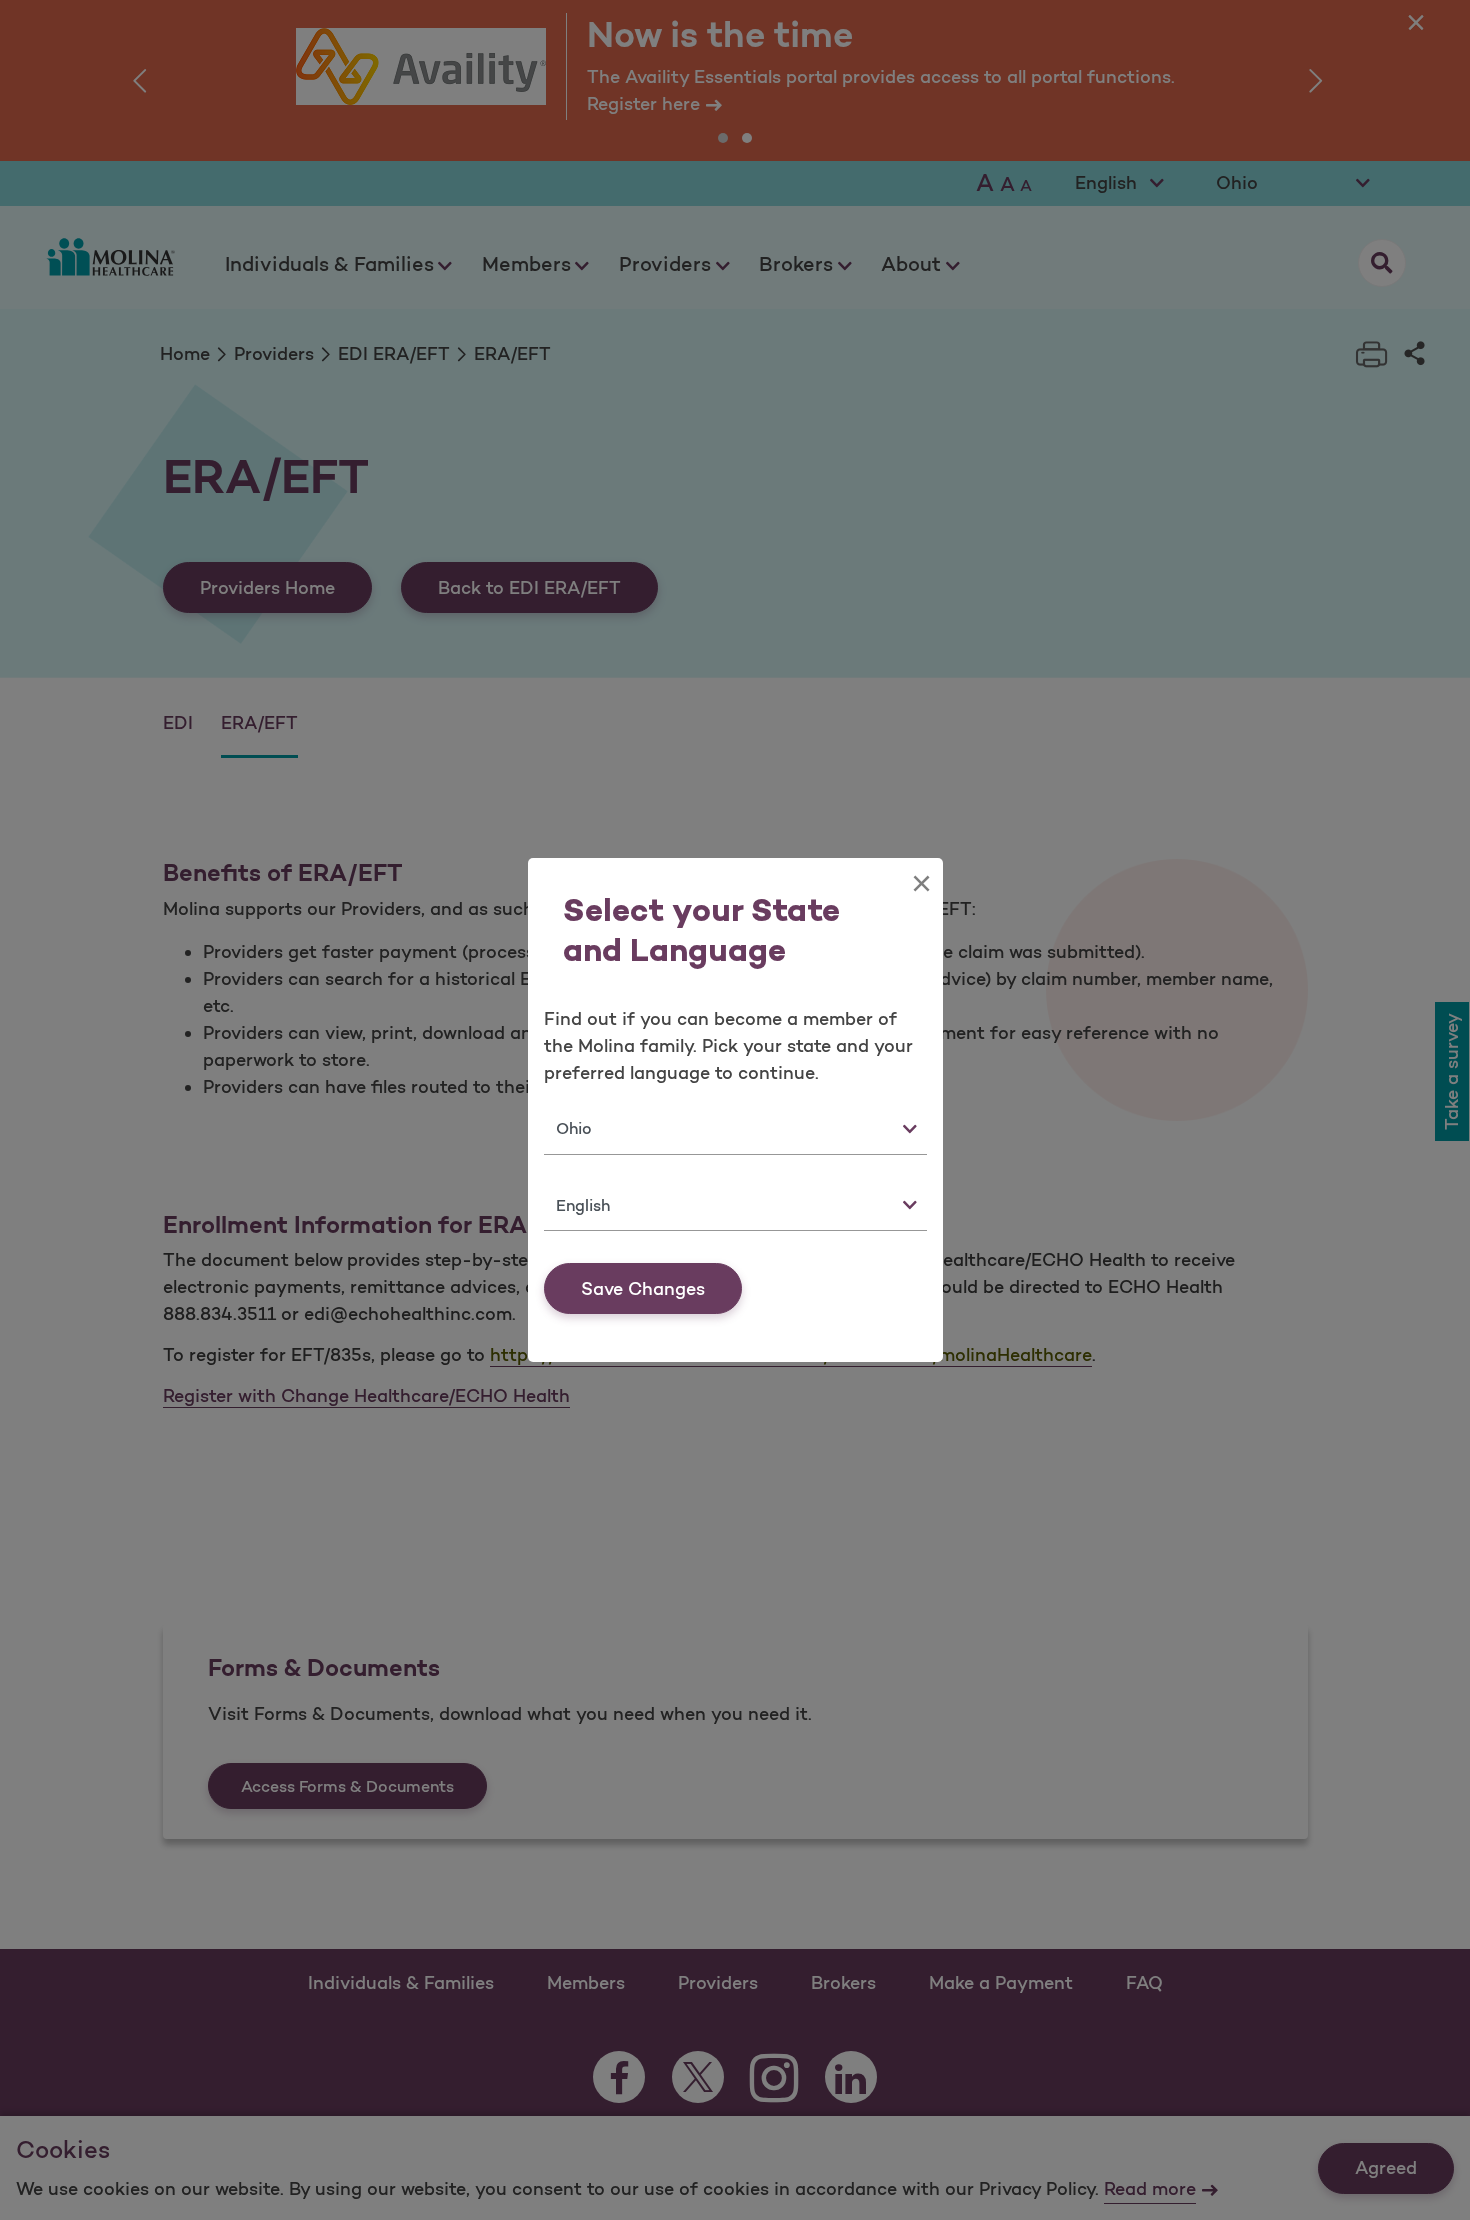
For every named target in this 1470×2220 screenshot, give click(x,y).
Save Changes (643, 1289)
